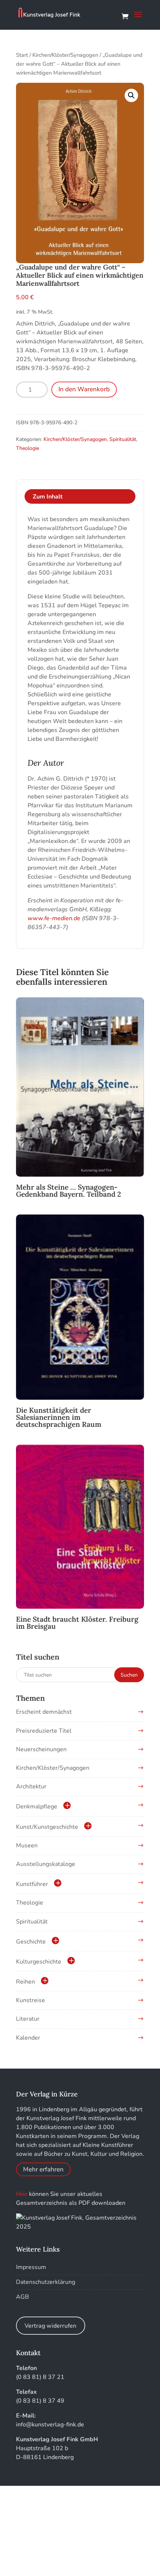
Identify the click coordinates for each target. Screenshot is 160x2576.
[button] (131, 95)
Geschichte (31, 1942)
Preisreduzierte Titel (44, 1731)
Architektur (31, 1786)
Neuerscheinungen (41, 1749)
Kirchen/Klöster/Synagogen (65, 55)
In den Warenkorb (84, 389)
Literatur (28, 2019)
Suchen (129, 1675)
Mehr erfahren (43, 2169)
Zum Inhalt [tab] (48, 497)
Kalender (28, 2038)
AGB (23, 2297)
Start (22, 55)
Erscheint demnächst (44, 1712)
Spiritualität (123, 439)
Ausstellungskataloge (46, 1864)
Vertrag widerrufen (50, 2326)
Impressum (31, 2267)
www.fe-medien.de (54, 918)
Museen (27, 1846)
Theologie (28, 448)
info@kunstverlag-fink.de (50, 2425)
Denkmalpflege (37, 1807)
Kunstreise (31, 2000)
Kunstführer (32, 1884)
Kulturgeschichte (39, 1962)
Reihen (25, 1982)
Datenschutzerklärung (46, 2282)
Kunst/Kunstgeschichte (47, 1827)
